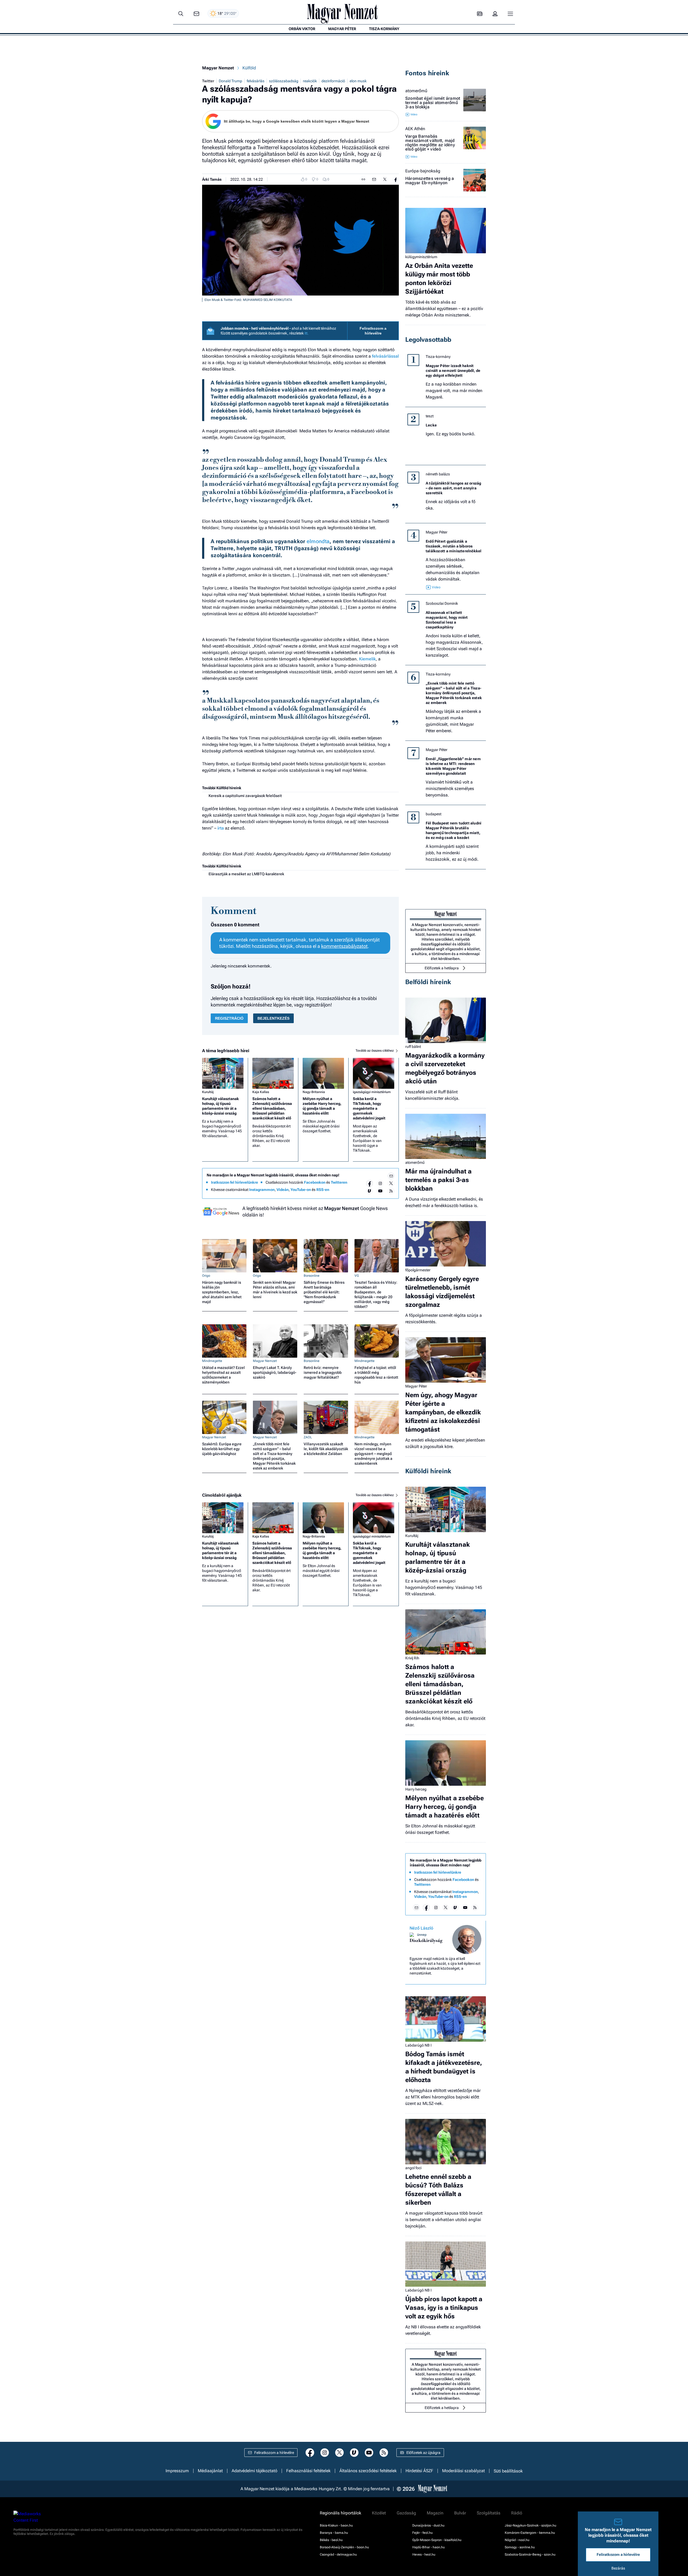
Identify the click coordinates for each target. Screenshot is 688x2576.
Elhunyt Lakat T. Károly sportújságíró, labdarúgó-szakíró (275, 1372)
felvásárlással (385, 356)
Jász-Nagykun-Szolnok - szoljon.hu (531, 2525)
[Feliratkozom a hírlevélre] (196, 14)
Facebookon (315, 1182)
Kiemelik (367, 659)
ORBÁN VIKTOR (302, 29)
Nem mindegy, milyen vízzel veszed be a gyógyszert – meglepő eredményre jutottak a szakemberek (373, 1454)
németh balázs (438, 474)
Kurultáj (208, 1092)
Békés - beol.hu (331, 2540)
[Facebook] (370, 1183)
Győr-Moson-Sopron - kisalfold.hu (437, 2540)
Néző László (421, 1928)
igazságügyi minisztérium (372, 1092)
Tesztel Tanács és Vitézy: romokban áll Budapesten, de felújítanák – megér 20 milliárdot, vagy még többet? (376, 1294)
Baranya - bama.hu (334, 2533)
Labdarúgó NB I (418, 2045)
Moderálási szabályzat (463, 2471)
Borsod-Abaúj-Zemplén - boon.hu (344, 2547)
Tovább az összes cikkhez (375, 1051)
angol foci (413, 2168)
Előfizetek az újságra (423, 2453)
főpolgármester (418, 1270)
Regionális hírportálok (341, 2513)
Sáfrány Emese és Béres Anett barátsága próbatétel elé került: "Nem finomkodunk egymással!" (324, 1292)
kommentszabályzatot (344, 946)
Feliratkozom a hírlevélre (373, 331)
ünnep (422, 1935)
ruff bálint (413, 1047)
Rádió (517, 2513)
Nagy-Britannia (314, 1092)
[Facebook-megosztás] (396, 179)
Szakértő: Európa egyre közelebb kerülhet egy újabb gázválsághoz (222, 1449)
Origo (206, 1276)
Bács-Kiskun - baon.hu (336, 2525)
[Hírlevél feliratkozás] (391, 1176)
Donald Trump (230, 81)
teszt (430, 416)
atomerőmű (416, 91)
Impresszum (177, 2471)
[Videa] (370, 1191)
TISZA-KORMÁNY (384, 29)
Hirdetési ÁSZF (419, 2471)
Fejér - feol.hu (422, 2533)
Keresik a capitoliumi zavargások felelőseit (245, 796)
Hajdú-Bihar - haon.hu (429, 2547)
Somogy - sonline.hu (520, 2547)
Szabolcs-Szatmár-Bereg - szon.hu (530, 2554)
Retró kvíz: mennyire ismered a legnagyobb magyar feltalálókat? (323, 1372)
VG (357, 1276)
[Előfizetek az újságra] (480, 14)
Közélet (379, 2513)
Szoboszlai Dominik (442, 603)
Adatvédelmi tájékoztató (255, 2471)
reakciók (310, 81)
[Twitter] (391, 1183)
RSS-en (323, 1190)
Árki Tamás (212, 179)
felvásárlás (256, 81)
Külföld (249, 68)
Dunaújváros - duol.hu (428, 2525)
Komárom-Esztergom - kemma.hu (530, 2533)
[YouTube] (380, 1191)
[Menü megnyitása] (510, 14)
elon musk (358, 81)
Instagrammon (262, 1190)
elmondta (318, 541)
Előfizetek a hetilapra (442, 968)
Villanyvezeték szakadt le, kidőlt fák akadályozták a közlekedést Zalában (326, 1449)
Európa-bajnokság (423, 171)
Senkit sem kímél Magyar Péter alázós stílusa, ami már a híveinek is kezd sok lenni (275, 1290)
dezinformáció (333, 81)
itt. (307, 333)
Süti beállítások (508, 2471)
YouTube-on (301, 1190)
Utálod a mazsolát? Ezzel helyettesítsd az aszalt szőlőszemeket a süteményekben (223, 1375)
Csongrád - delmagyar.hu (338, 2554)
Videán (283, 1190)
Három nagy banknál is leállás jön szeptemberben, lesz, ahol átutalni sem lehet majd (222, 1292)
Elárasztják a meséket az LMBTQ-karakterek (246, 874)
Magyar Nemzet (218, 68)
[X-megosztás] (385, 179)
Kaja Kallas (261, 1092)
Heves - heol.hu (424, 2554)
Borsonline (312, 1276)
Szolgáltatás (489, 2513)
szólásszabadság (284, 81)
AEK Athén (415, 129)
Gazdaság (406, 2513)
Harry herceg (416, 1789)
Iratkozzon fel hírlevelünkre (234, 1182)
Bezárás (618, 2568)
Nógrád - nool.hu (517, 2540)
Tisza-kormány (438, 357)
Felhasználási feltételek (308, 2471)
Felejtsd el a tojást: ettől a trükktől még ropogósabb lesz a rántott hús (376, 1375)
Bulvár (460, 2513)
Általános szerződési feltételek (368, 2471)
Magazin (435, 2513)
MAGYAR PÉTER (342, 29)
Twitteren (339, 1182)
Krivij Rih (412, 1658)
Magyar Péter (437, 532)
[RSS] (391, 1191)
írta (221, 828)
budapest (433, 814)
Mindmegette (212, 1361)
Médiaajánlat (210, 2471)
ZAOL (308, 1437)
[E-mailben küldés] (374, 179)
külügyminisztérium (421, 257)
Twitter (208, 81)
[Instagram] (380, 1183)
